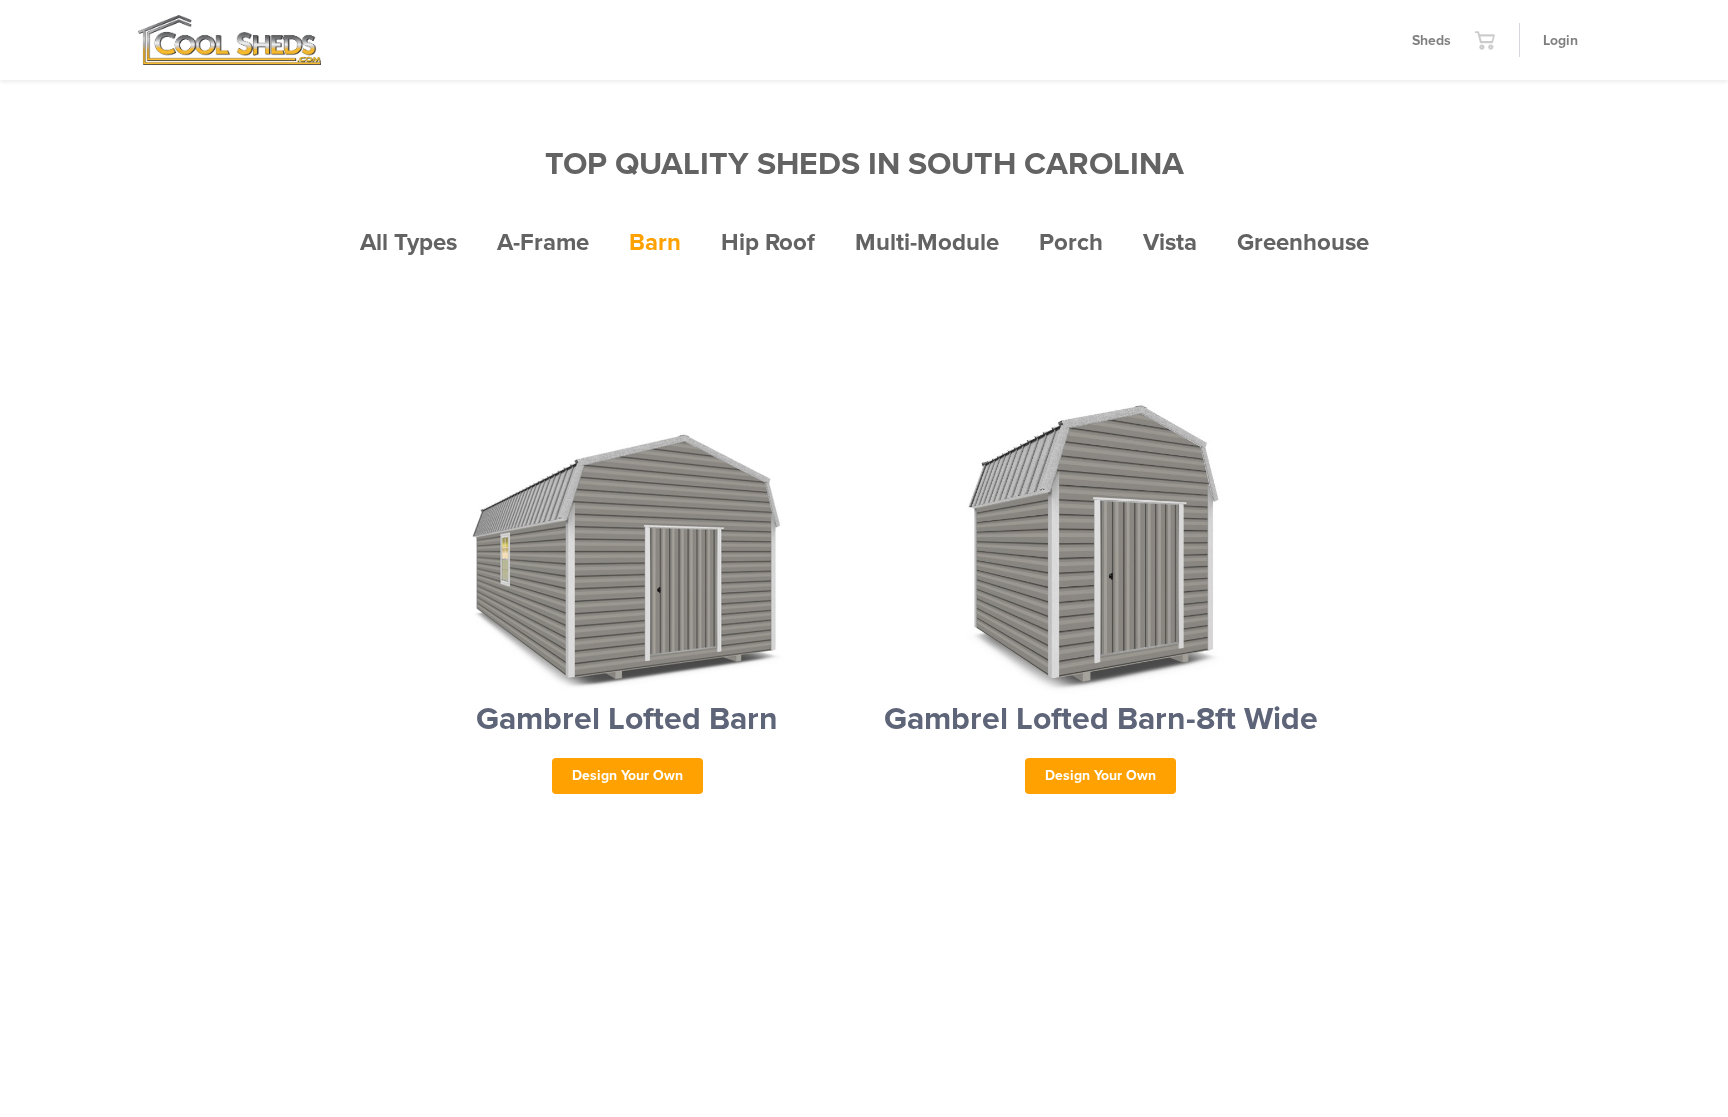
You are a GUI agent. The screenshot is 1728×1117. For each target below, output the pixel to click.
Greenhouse (1303, 242)
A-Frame (543, 242)
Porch (1071, 242)
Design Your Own (627, 775)
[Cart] (1485, 40)
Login (1560, 40)
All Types (408, 242)
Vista (1170, 242)
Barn (655, 242)
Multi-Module (927, 242)
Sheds (1431, 40)
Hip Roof (768, 242)
